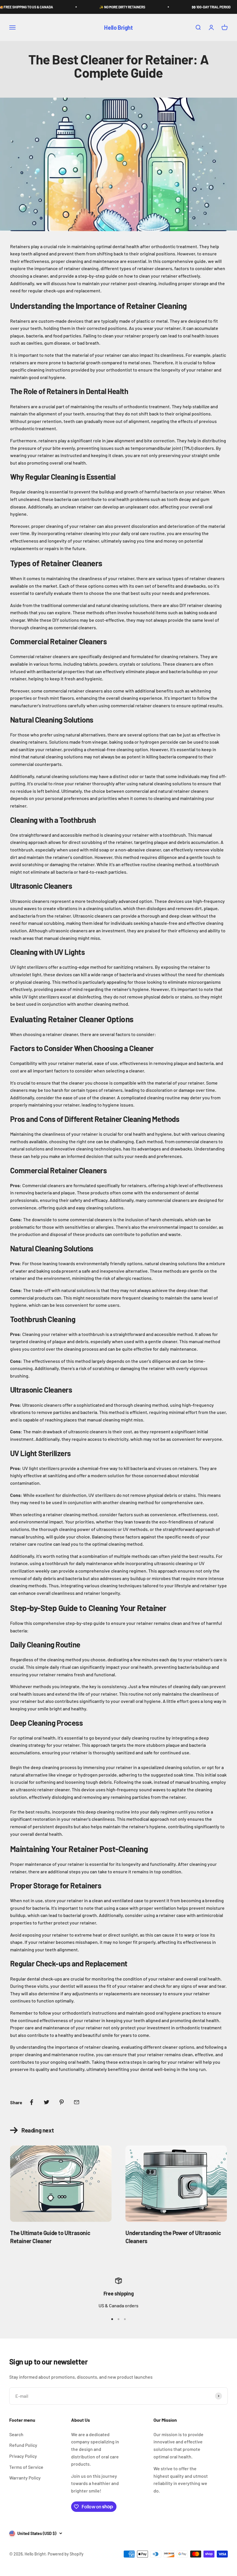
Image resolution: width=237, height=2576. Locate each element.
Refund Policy (23, 2445)
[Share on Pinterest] (62, 2102)
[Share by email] (77, 2102)
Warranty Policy (25, 2478)
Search (16, 2434)
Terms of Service (26, 2467)
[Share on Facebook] (32, 2102)
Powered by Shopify (66, 2554)
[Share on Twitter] (47, 2102)
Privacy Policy (23, 2456)
